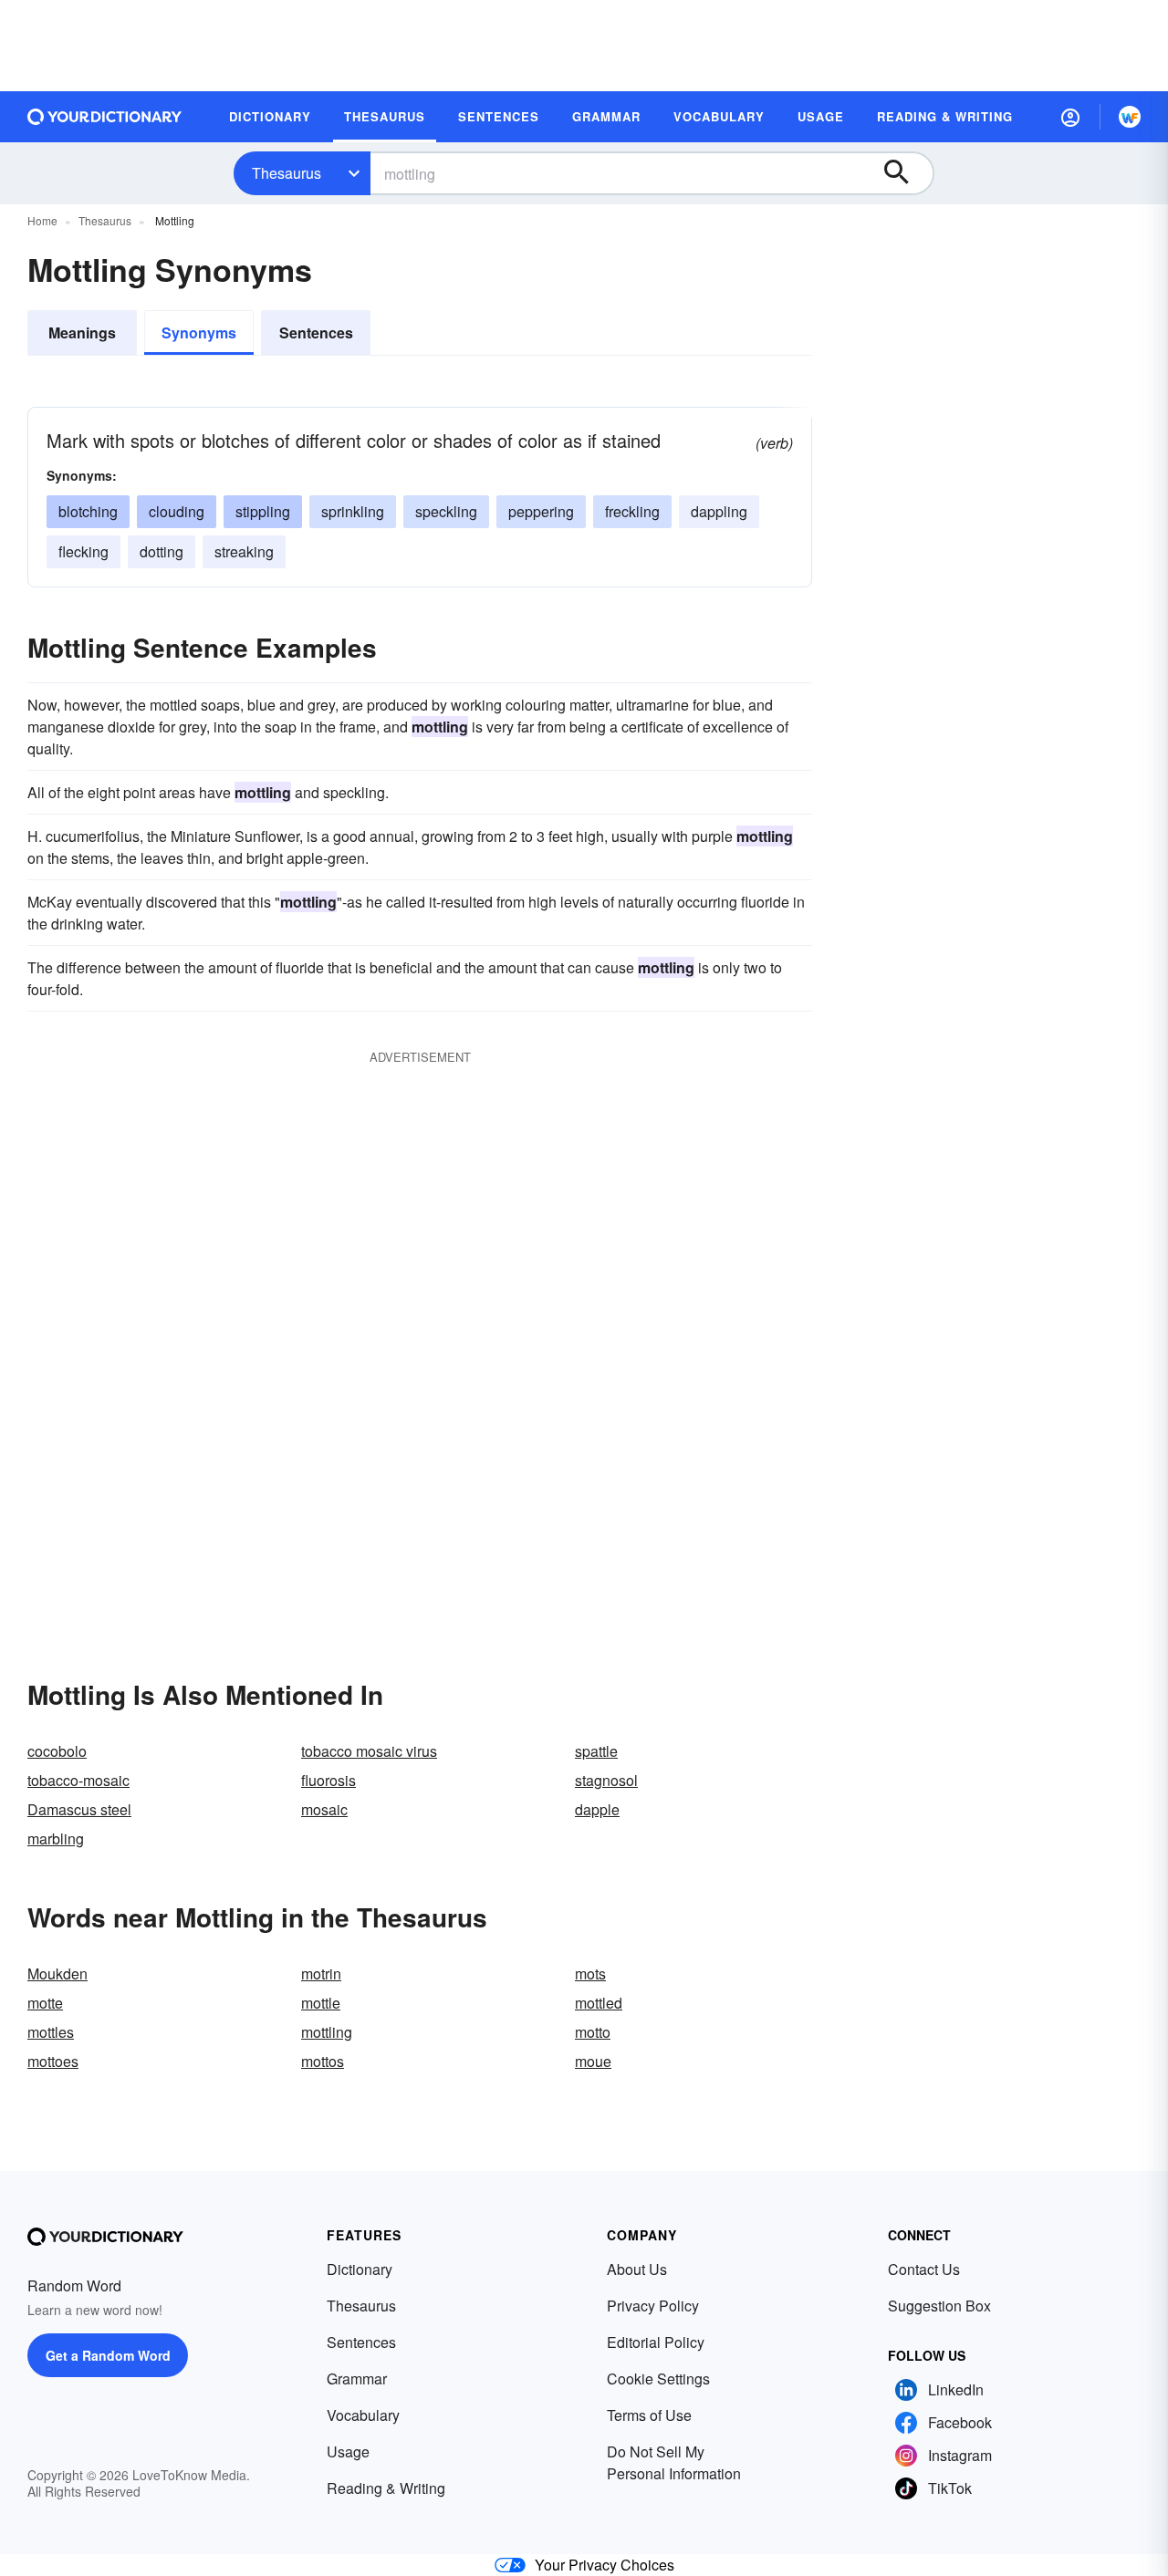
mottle (321, 2003)
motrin (321, 1974)
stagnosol (606, 1780)
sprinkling (353, 511)
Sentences (316, 332)
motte (45, 2003)
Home (42, 220)
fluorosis (328, 1780)
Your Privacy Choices (605, 2565)
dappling (719, 511)
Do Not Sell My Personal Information (674, 2462)
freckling (632, 511)
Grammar (357, 2379)
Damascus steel (79, 1809)
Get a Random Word (108, 2355)
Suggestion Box (939, 2306)
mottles (51, 2032)
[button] (1070, 117)
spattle (596, 1751)
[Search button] (905, 173)
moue (593, 2061)
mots (590, 1974)
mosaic (324, 1809)
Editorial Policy (656, 2342)
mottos (323, 2061)
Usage (348, 2451)
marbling (56, 1839)
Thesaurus (287, 173)
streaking (244, 551)
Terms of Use (649, 2415)
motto (593, 2032)
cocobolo (57, 1751)
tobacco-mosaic (78, 1780)
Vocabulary (363, 2415)
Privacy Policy (653, 2306)
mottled (599, 2003)
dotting (162, 551)
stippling (263, 511)
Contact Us (924, 2269)
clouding (177, 511)
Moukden (57, 1974)
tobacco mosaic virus (369, 1751)
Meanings (82, 332)
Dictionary (360, 2269)
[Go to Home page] (105, 117)
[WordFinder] (1130, 117)
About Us (637, 2269)
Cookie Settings (658, 2379)
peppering (541, 511)
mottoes (53, 2061)
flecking (83, 551)
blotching (88, 511)
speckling (446, 511)
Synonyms (199, 332)
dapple (597, 1809)
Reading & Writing (386, 2488)
